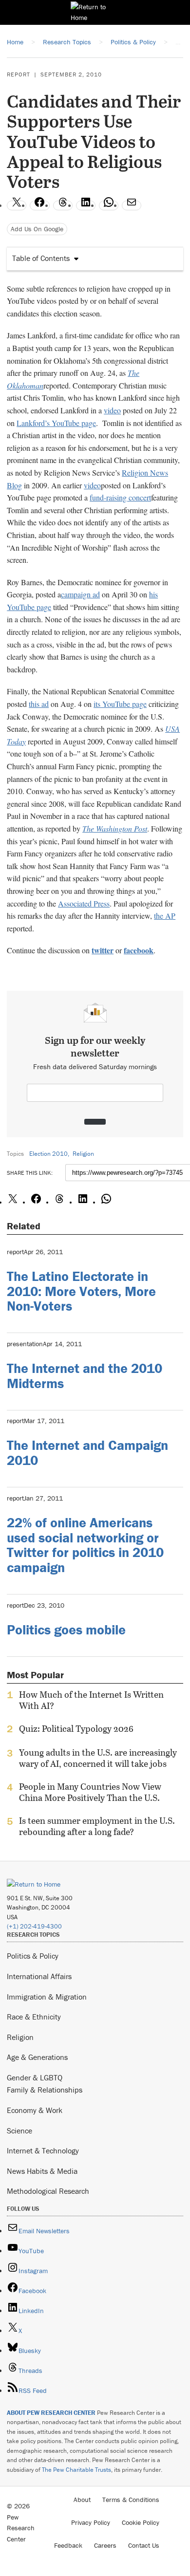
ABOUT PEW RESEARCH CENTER (51, 2413)
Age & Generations (37, 2057)
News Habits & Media (42, 2171)
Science (19, 2131)
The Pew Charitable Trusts (76, 2470)
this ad (39, 704)
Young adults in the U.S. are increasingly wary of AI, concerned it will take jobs (98, 1758)
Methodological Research (48, 2191)
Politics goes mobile (66, 1630)
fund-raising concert (120, 497)
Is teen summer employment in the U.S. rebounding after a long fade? (97, 1826)
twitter (103, 950)
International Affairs (39, 1976)
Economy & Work (35, 2110)
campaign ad (80, 594)
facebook (139, 950)
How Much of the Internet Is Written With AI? (91, 1700)
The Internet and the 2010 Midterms (85, 1376)
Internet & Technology (43, 2150)
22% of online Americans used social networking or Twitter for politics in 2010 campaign (85, 1545)
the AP (165, 916)
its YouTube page (120, 704)
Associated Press (84, 903)
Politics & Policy (33, 1956)
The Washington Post (115, 828)
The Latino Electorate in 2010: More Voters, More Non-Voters (81, 1291)
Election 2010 (48, 1154)
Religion (83, 1154)
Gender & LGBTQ (35, 2077)
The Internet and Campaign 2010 (87, 1453)
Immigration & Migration (47, 1997)
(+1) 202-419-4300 (34, 1926)
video (112, 410)
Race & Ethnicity (34, 2017)
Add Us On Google (37, 229)
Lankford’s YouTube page (56, 423)
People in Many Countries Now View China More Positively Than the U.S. (90, 1792)
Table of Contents (41, 258)
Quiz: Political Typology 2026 (76, 1729)
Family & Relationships (45, 2090)
